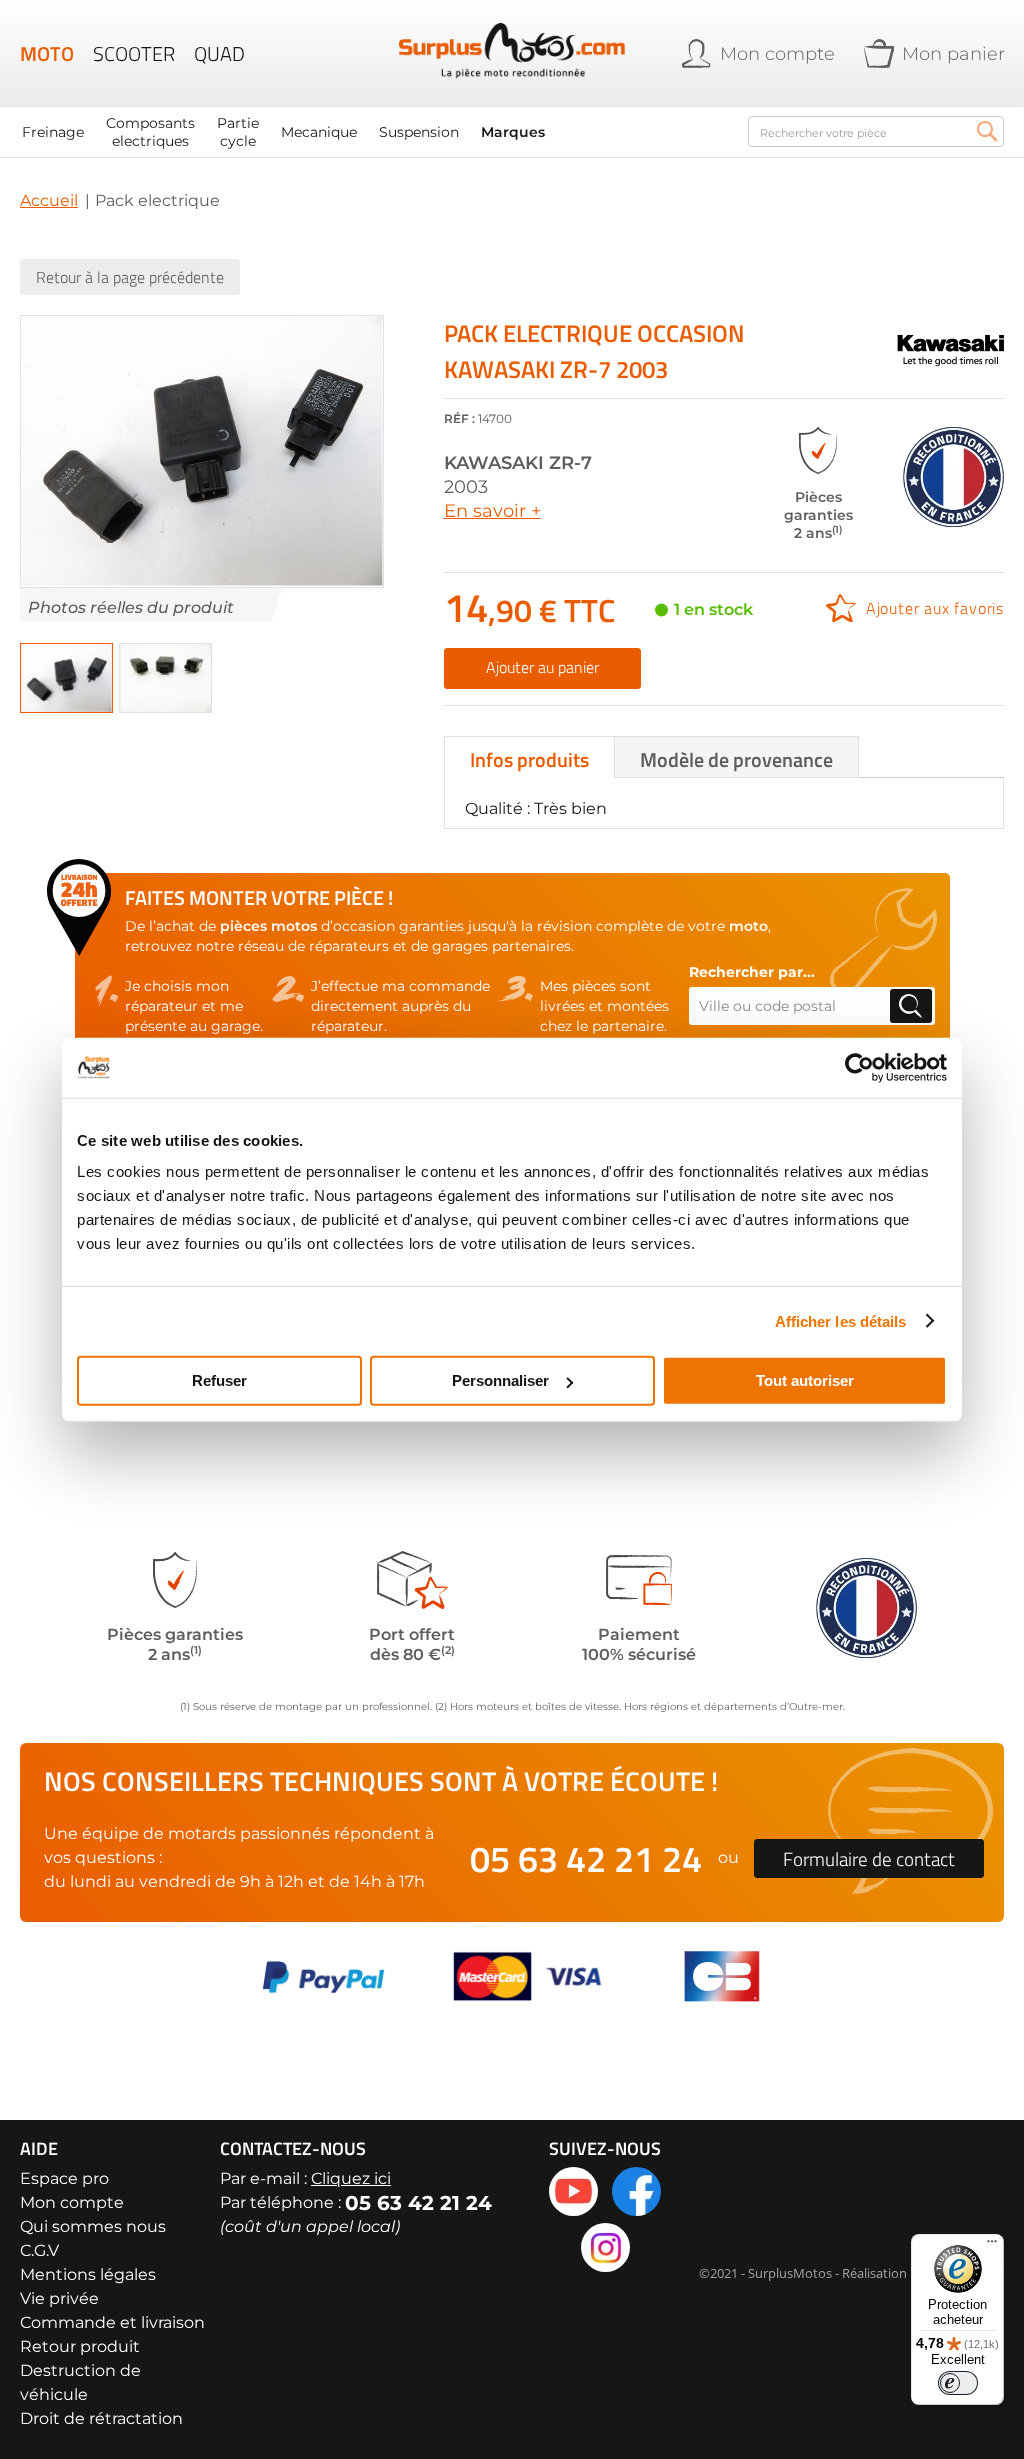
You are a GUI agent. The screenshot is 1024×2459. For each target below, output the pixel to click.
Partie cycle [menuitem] (238, 132)
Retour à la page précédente (130, 277)
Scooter (134, 54)
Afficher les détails (841, 1320)
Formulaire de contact (869, 1858)
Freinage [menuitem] (53, 132)
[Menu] (992, 2246)
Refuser (219, 1380)
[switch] (958, 2383)
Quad (219, 54)
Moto (47, 54)
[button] (66, 678)
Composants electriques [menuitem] (150, 132)
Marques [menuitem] (513, 132)
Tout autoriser (805, 1380)
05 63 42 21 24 (586, 1858)
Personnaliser (500, 1380)
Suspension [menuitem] (419, 132)
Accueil (49, 200)
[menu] (374, 132)
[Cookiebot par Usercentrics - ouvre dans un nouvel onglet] (859, 1067)
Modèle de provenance (736, 759)
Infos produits (529, 759)
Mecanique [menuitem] (319, 132)
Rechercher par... (752, 972)
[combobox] (876, 131)
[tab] (529, 757)
